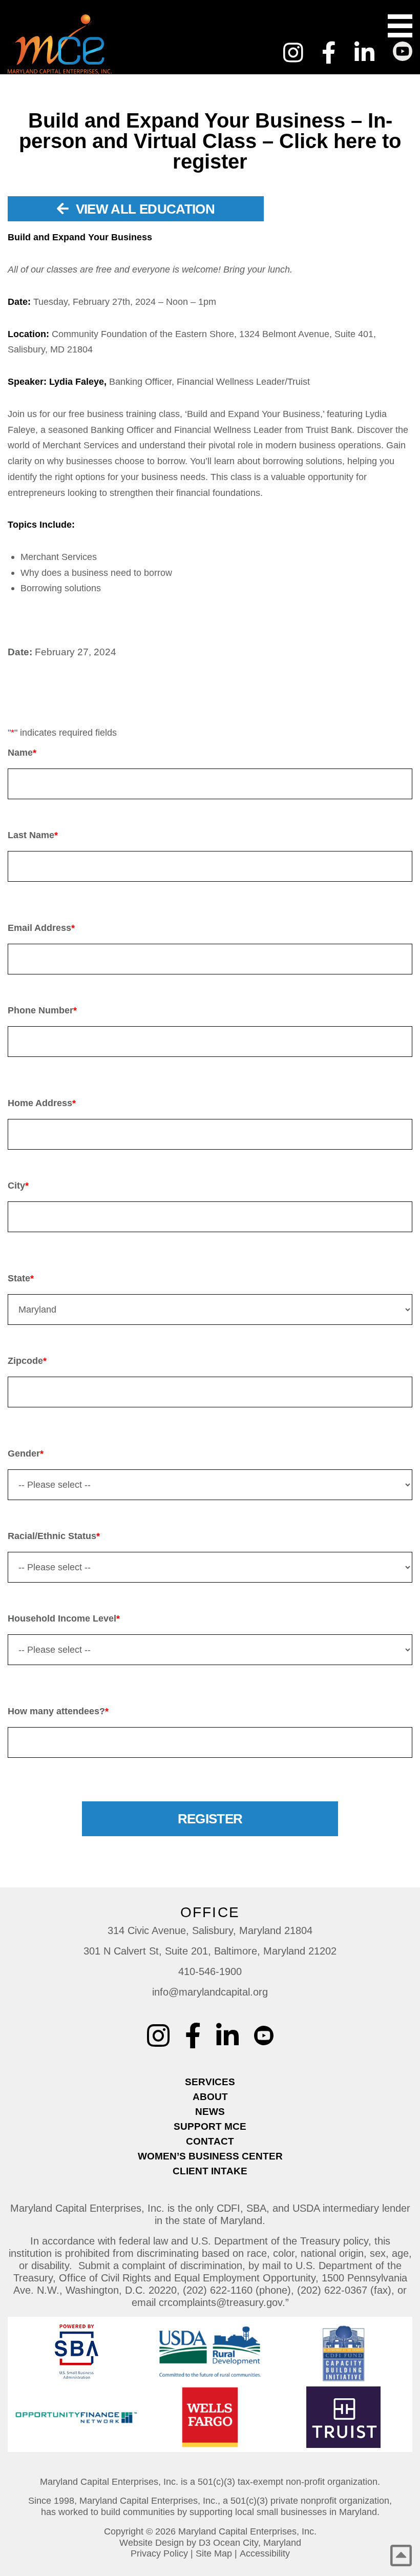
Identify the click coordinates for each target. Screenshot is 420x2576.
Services (210, 2082)
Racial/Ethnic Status (54, 1536)
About (210, 2097)
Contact (210, 2141)
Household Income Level (64, 1618)
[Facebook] (329, 53)
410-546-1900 (210, 1971)
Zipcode (27, 1361)
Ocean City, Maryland (257, 2543)
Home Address (42, 1103)
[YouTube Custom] (403, 46)
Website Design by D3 (165, 2543)
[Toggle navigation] (400, 26)
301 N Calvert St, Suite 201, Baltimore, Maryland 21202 (210, 1951)
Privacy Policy (159, 2553)
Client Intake (210, 2171)
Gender (26, 1453)
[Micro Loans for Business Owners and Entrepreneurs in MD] (88, 44)
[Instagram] (293, 53)
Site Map (214, 2553)
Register (210, 1819)
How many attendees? (58, 1711)
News (210, 2112)
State (21, 1278)
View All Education (143, 209)
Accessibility (265, 2553)
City (18, 1186)
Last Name (33, 835)
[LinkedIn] (364, 53)
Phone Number (42, 1010)
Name (22, 753)
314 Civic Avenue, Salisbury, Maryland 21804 (210, 1930)
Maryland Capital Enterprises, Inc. (247, 2531)
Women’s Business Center (210, 2156)
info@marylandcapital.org (210, 1992)
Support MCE (210, 2126)
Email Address (41, 928)
